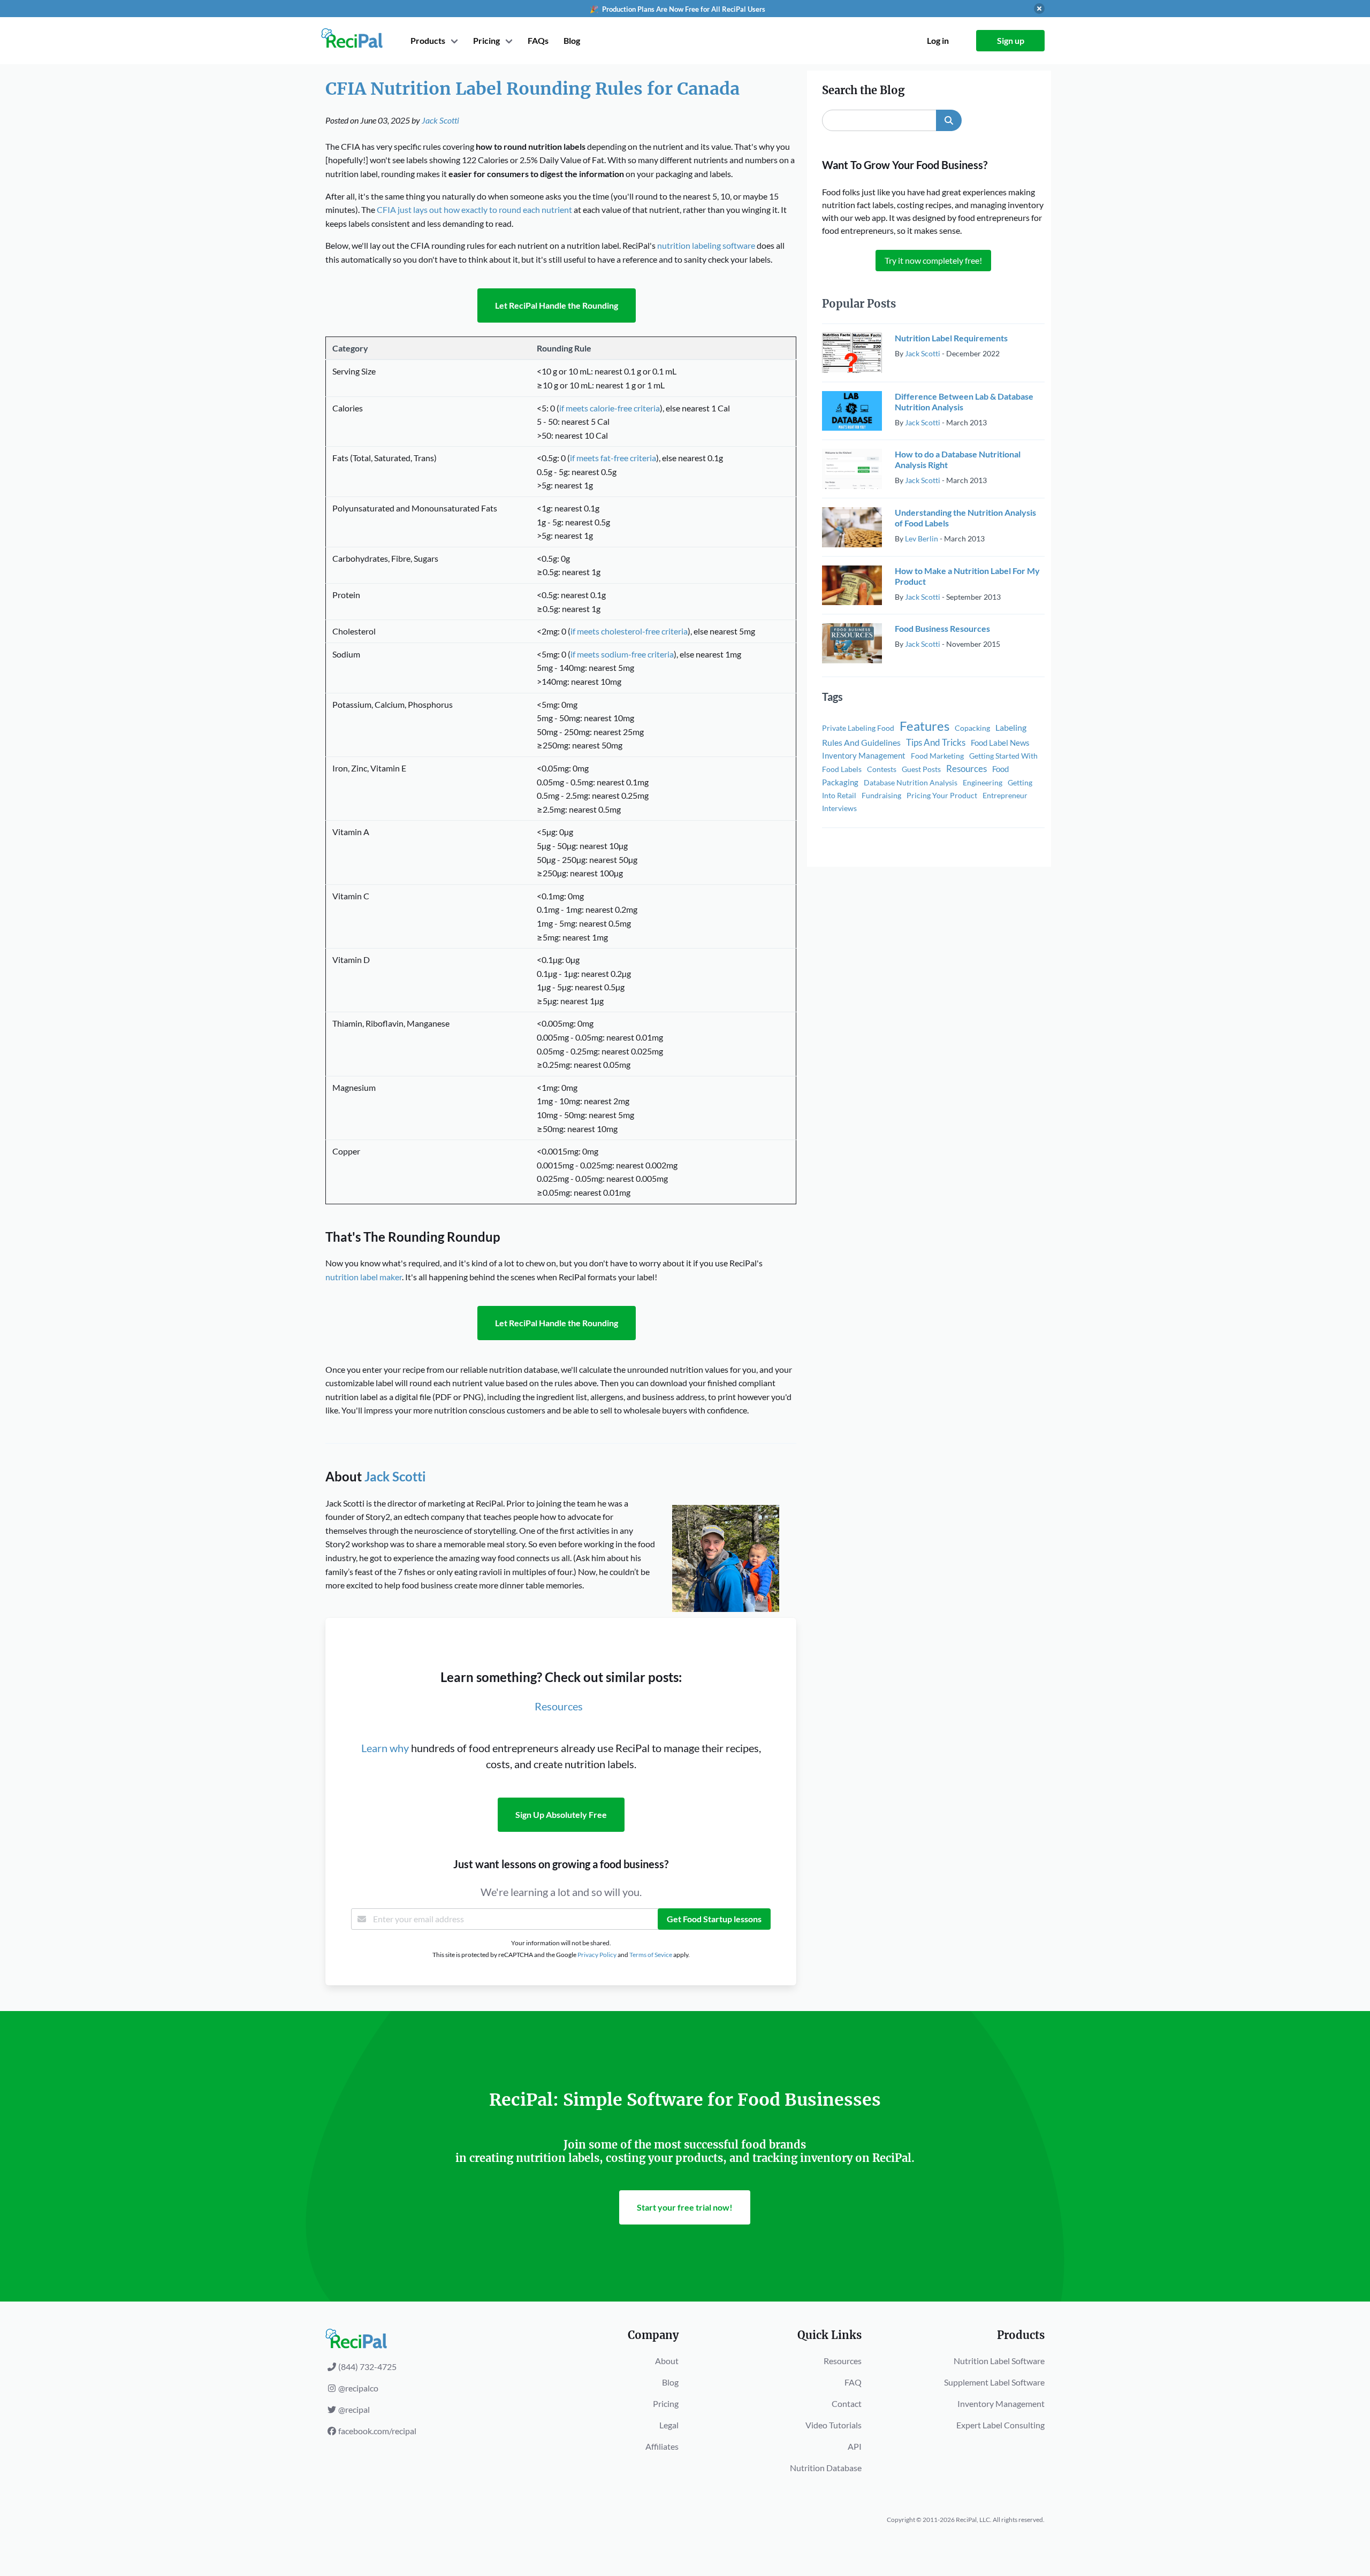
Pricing (666, 2403)
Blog (572, 40)
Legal (669, 2425)
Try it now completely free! (933, 260)
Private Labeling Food (858, 728)
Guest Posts (921, 769)
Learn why (385, 1748)
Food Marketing (937, 756)
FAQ (853, 2382)
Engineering (983, 782)
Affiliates (662, 2446)
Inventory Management (864, 755)
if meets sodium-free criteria (622, 654)
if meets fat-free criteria (613, 458)
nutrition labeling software (706, 245)
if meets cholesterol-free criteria (629, 631)
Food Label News (1000, 743)
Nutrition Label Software (999, 2361)
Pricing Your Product (942, 795)
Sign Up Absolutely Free (561, 1814)
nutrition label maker (364, 1277)
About (667, 2361)
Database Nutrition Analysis (911, 782)
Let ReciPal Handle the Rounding (557, 305)
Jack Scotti (440, 120)
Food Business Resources (942, 628)
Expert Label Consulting (1000, 2425)
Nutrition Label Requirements (951, 338)
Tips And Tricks (936, 742)
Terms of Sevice (651, 1955)
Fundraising (881, 795)
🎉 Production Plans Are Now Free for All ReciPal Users (678, 9)
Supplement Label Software (994, 2382)
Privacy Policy (597, 1955)
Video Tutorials (834, 2425)
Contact (847, 2403)
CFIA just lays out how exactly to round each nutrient (474, 209)
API (855, 2446)
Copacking (972, 728)
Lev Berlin (922, 538)
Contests (882, 769)
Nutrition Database (826, 2468)
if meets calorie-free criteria (610, 408)
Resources (559, 1706)
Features (924, 726)
